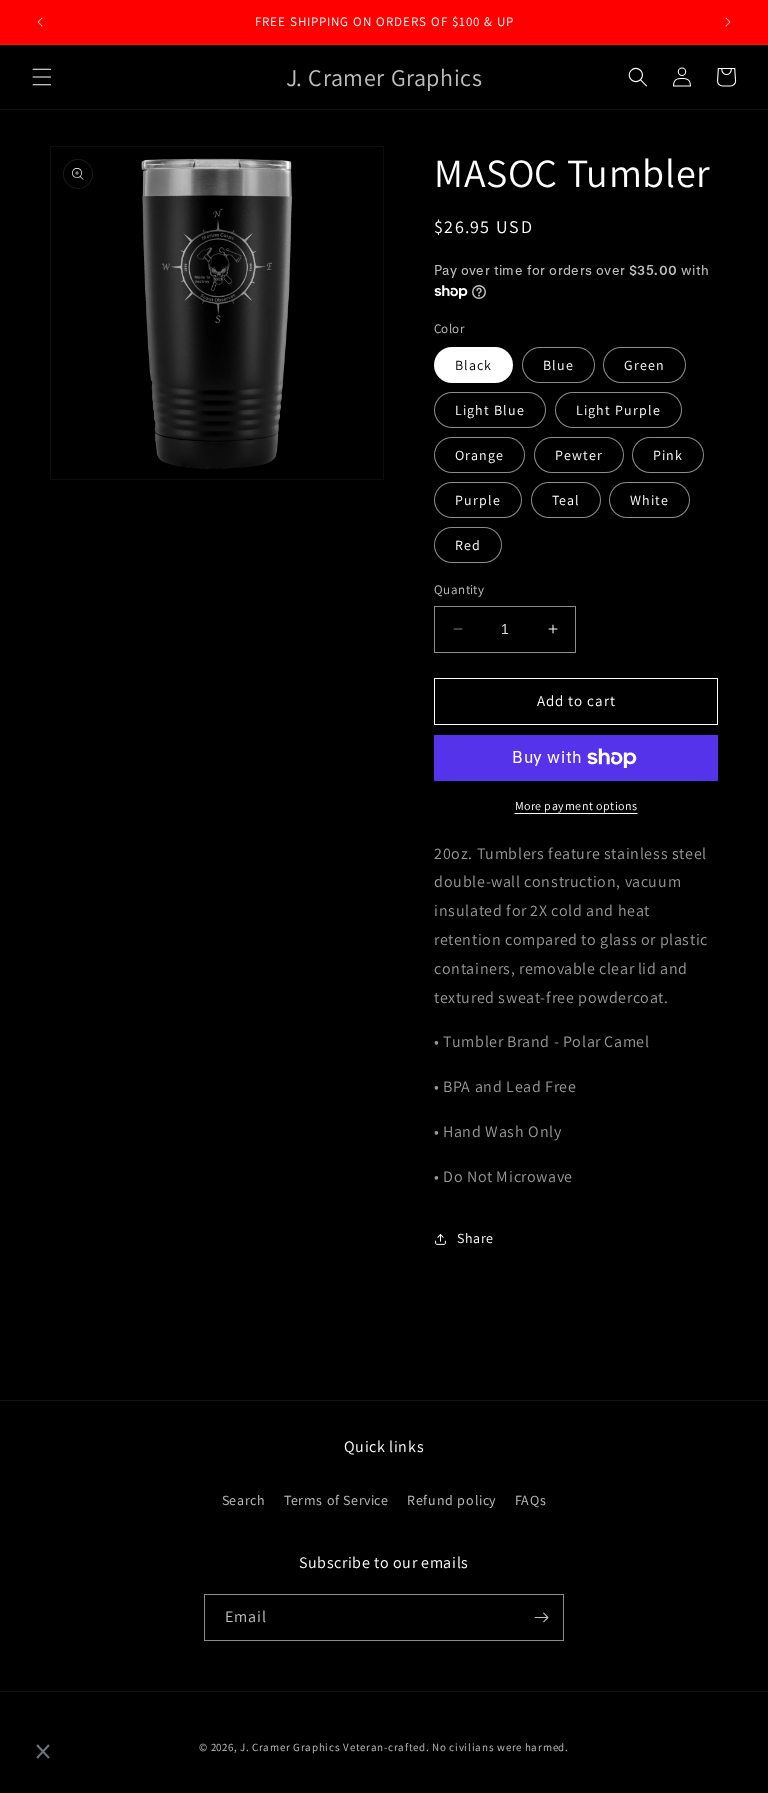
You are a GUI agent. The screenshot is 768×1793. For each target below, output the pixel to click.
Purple (478, 500)
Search (244, 1500)
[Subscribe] (541, 1617)
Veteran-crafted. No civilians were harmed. (455, 1747)
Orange (479, 455)
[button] (42, 77)
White (649, 500)
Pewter (579, 455)
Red (468, 545)
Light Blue (490, 410)
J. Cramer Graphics (290, 1747)
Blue (558, 365)
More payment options (576, 805)
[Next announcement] (728, 22)
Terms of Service (336, 1500)
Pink (668, 455)
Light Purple (618, 410)
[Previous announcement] (40, 22)
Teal (566, 500)
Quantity (459, 589)
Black (473, 365)
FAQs (530, 1500)
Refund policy (451, 1500)
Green (644, 365)
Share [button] (475, 1238)
